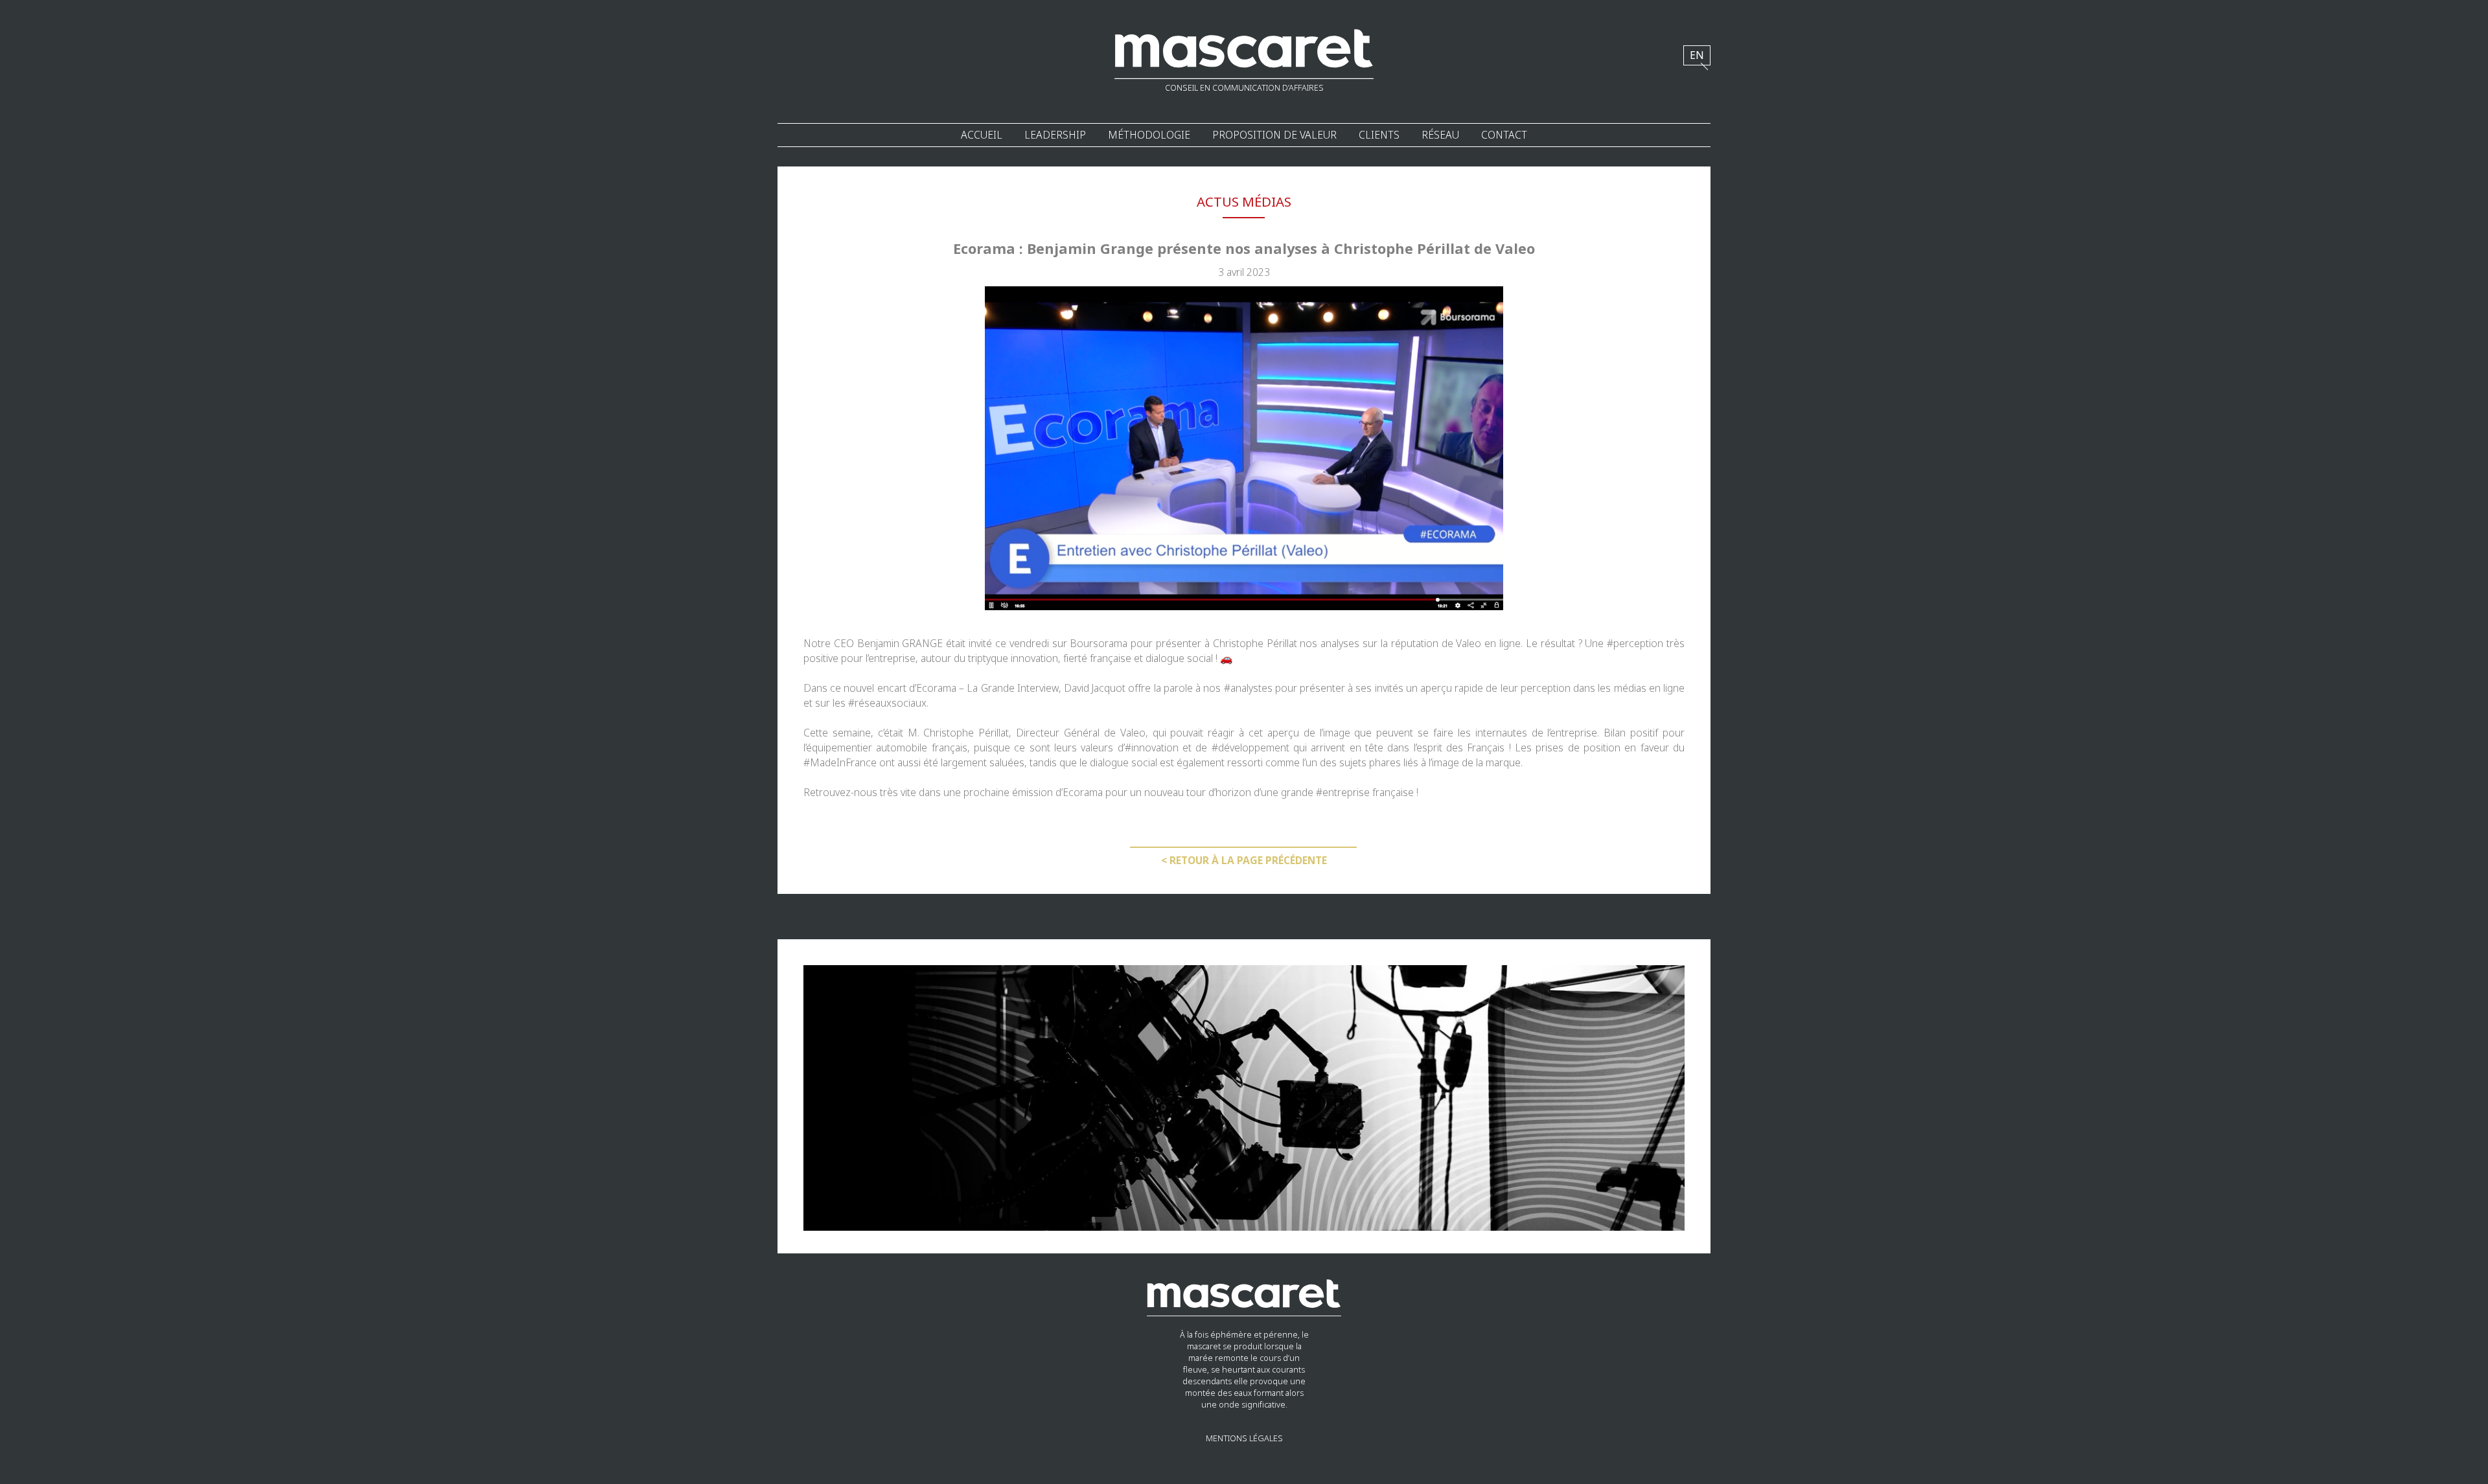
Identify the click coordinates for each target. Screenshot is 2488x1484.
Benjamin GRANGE (902, 644)
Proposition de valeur (1274, 135)
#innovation (1152, 748)
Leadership (1055, 135)
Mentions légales (1244, 1439)
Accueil (982, 135)
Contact (1504, 135)
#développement (1250, 748)
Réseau (1440, 135)
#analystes (1248, 688)
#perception (1635, 644)
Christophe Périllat (1255, 644)
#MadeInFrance (840, 763)
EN (1697, 55)
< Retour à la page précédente (1244, 861)
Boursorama (1099, 644)
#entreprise (1343, 793)
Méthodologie (1149, 135)
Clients (1379, 135)
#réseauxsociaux (887, 703)
